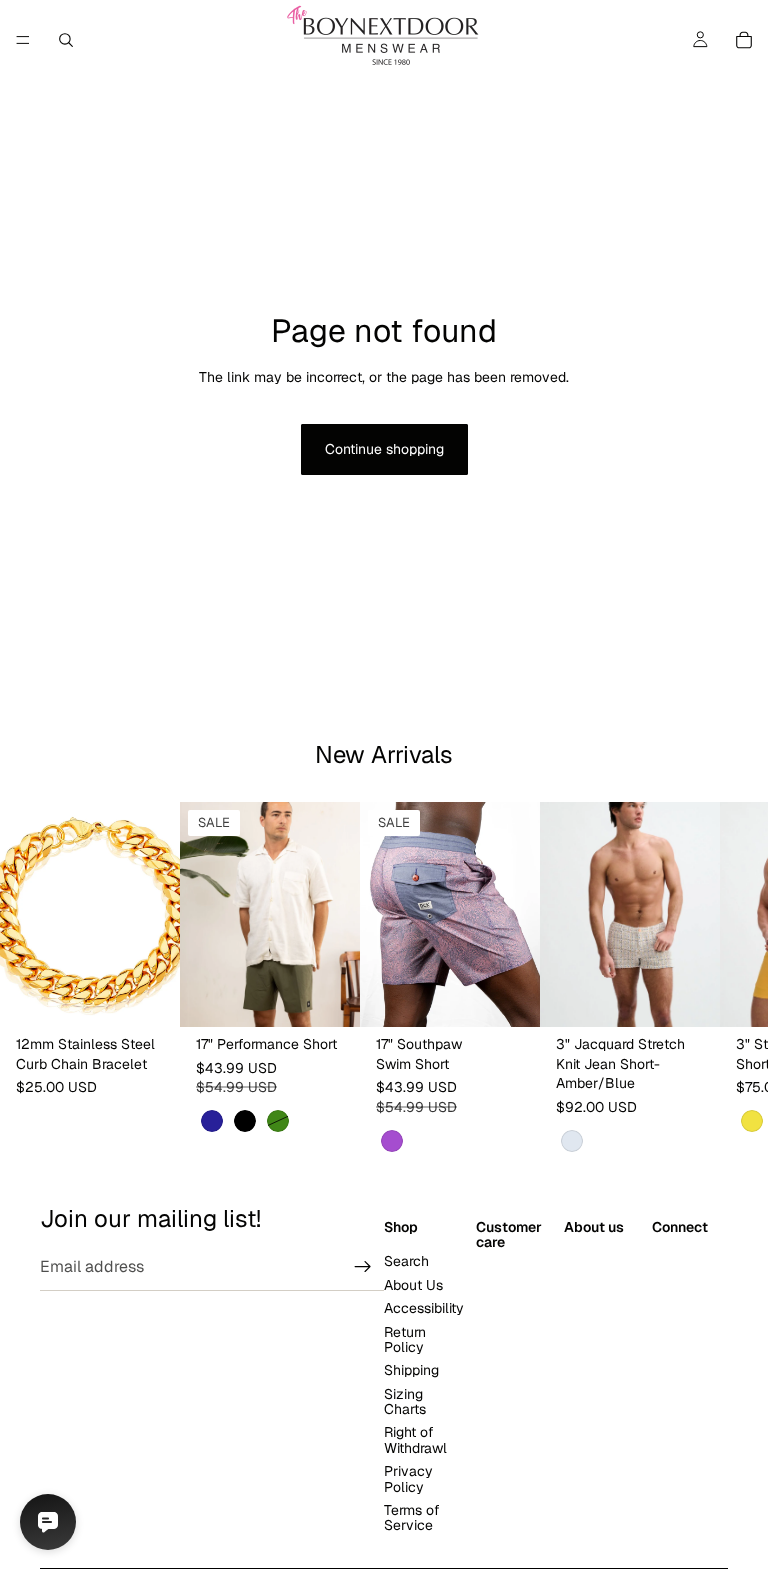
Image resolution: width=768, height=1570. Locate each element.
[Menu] (23, 40)
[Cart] (744, 40)
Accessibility (424, 1309)
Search (406, 1262)
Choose (346, 995)
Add (166, 995)
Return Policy (405, 1339)
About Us (413, 1285)
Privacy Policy (408, 1479)
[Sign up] (363, 1267)
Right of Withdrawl (415, 1440)
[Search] (66, 40)
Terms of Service (412, 1517)
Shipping (411, 1371)
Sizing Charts (405, 1401)
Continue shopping (384, 449)
